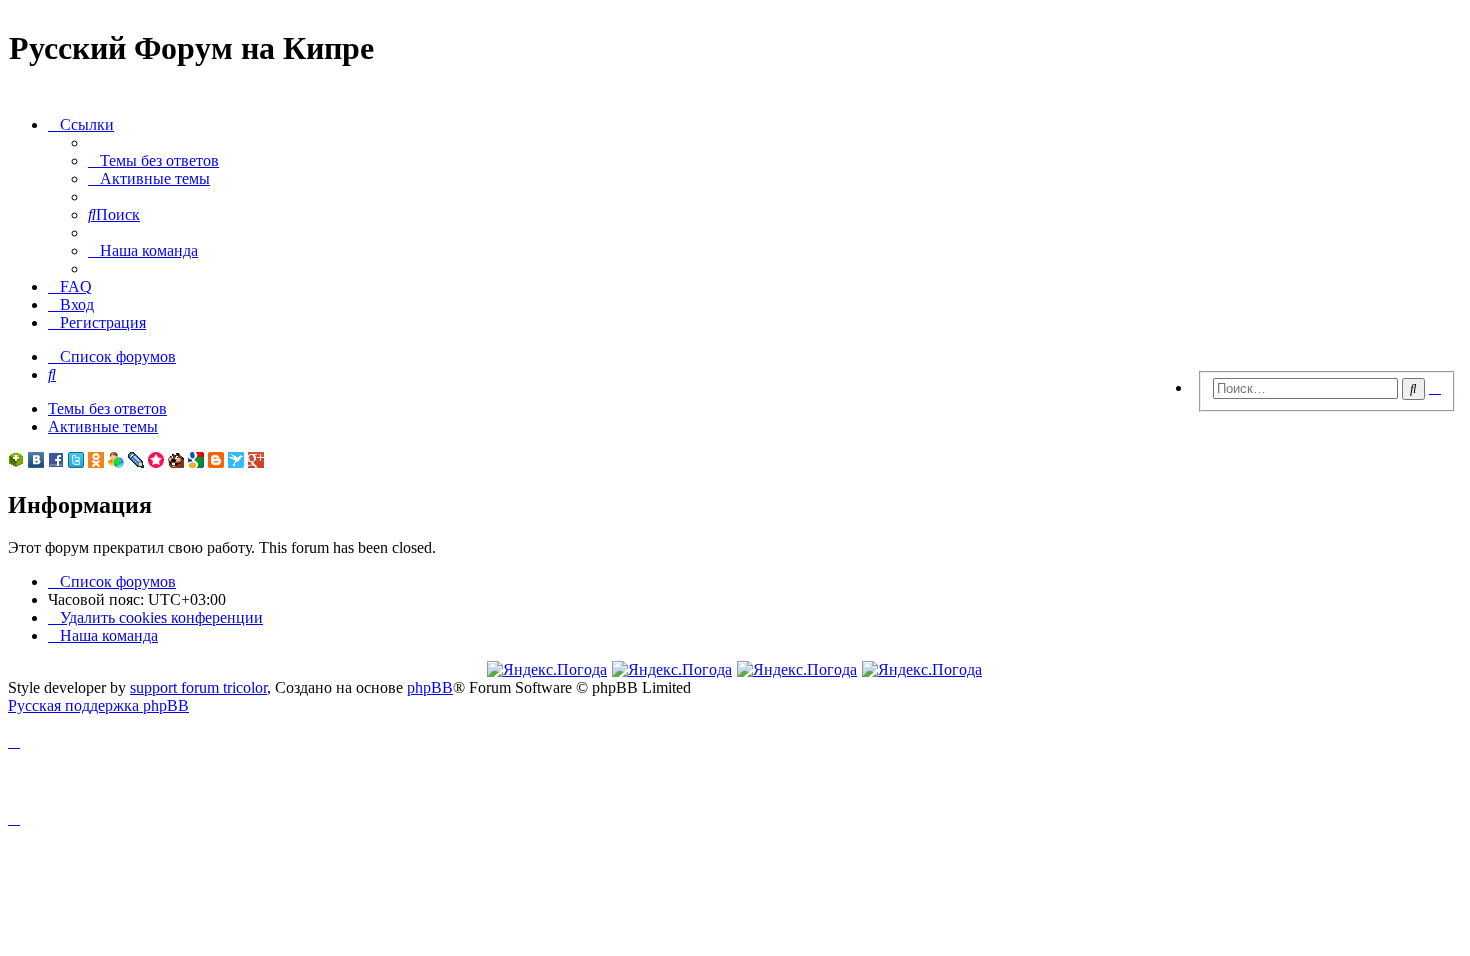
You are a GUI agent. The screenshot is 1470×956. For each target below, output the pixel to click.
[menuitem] (153, 160)
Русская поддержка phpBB (98, 705)
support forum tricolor (198, 687)
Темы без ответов (107, 408)
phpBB (430, 687)
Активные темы (103, 426)
